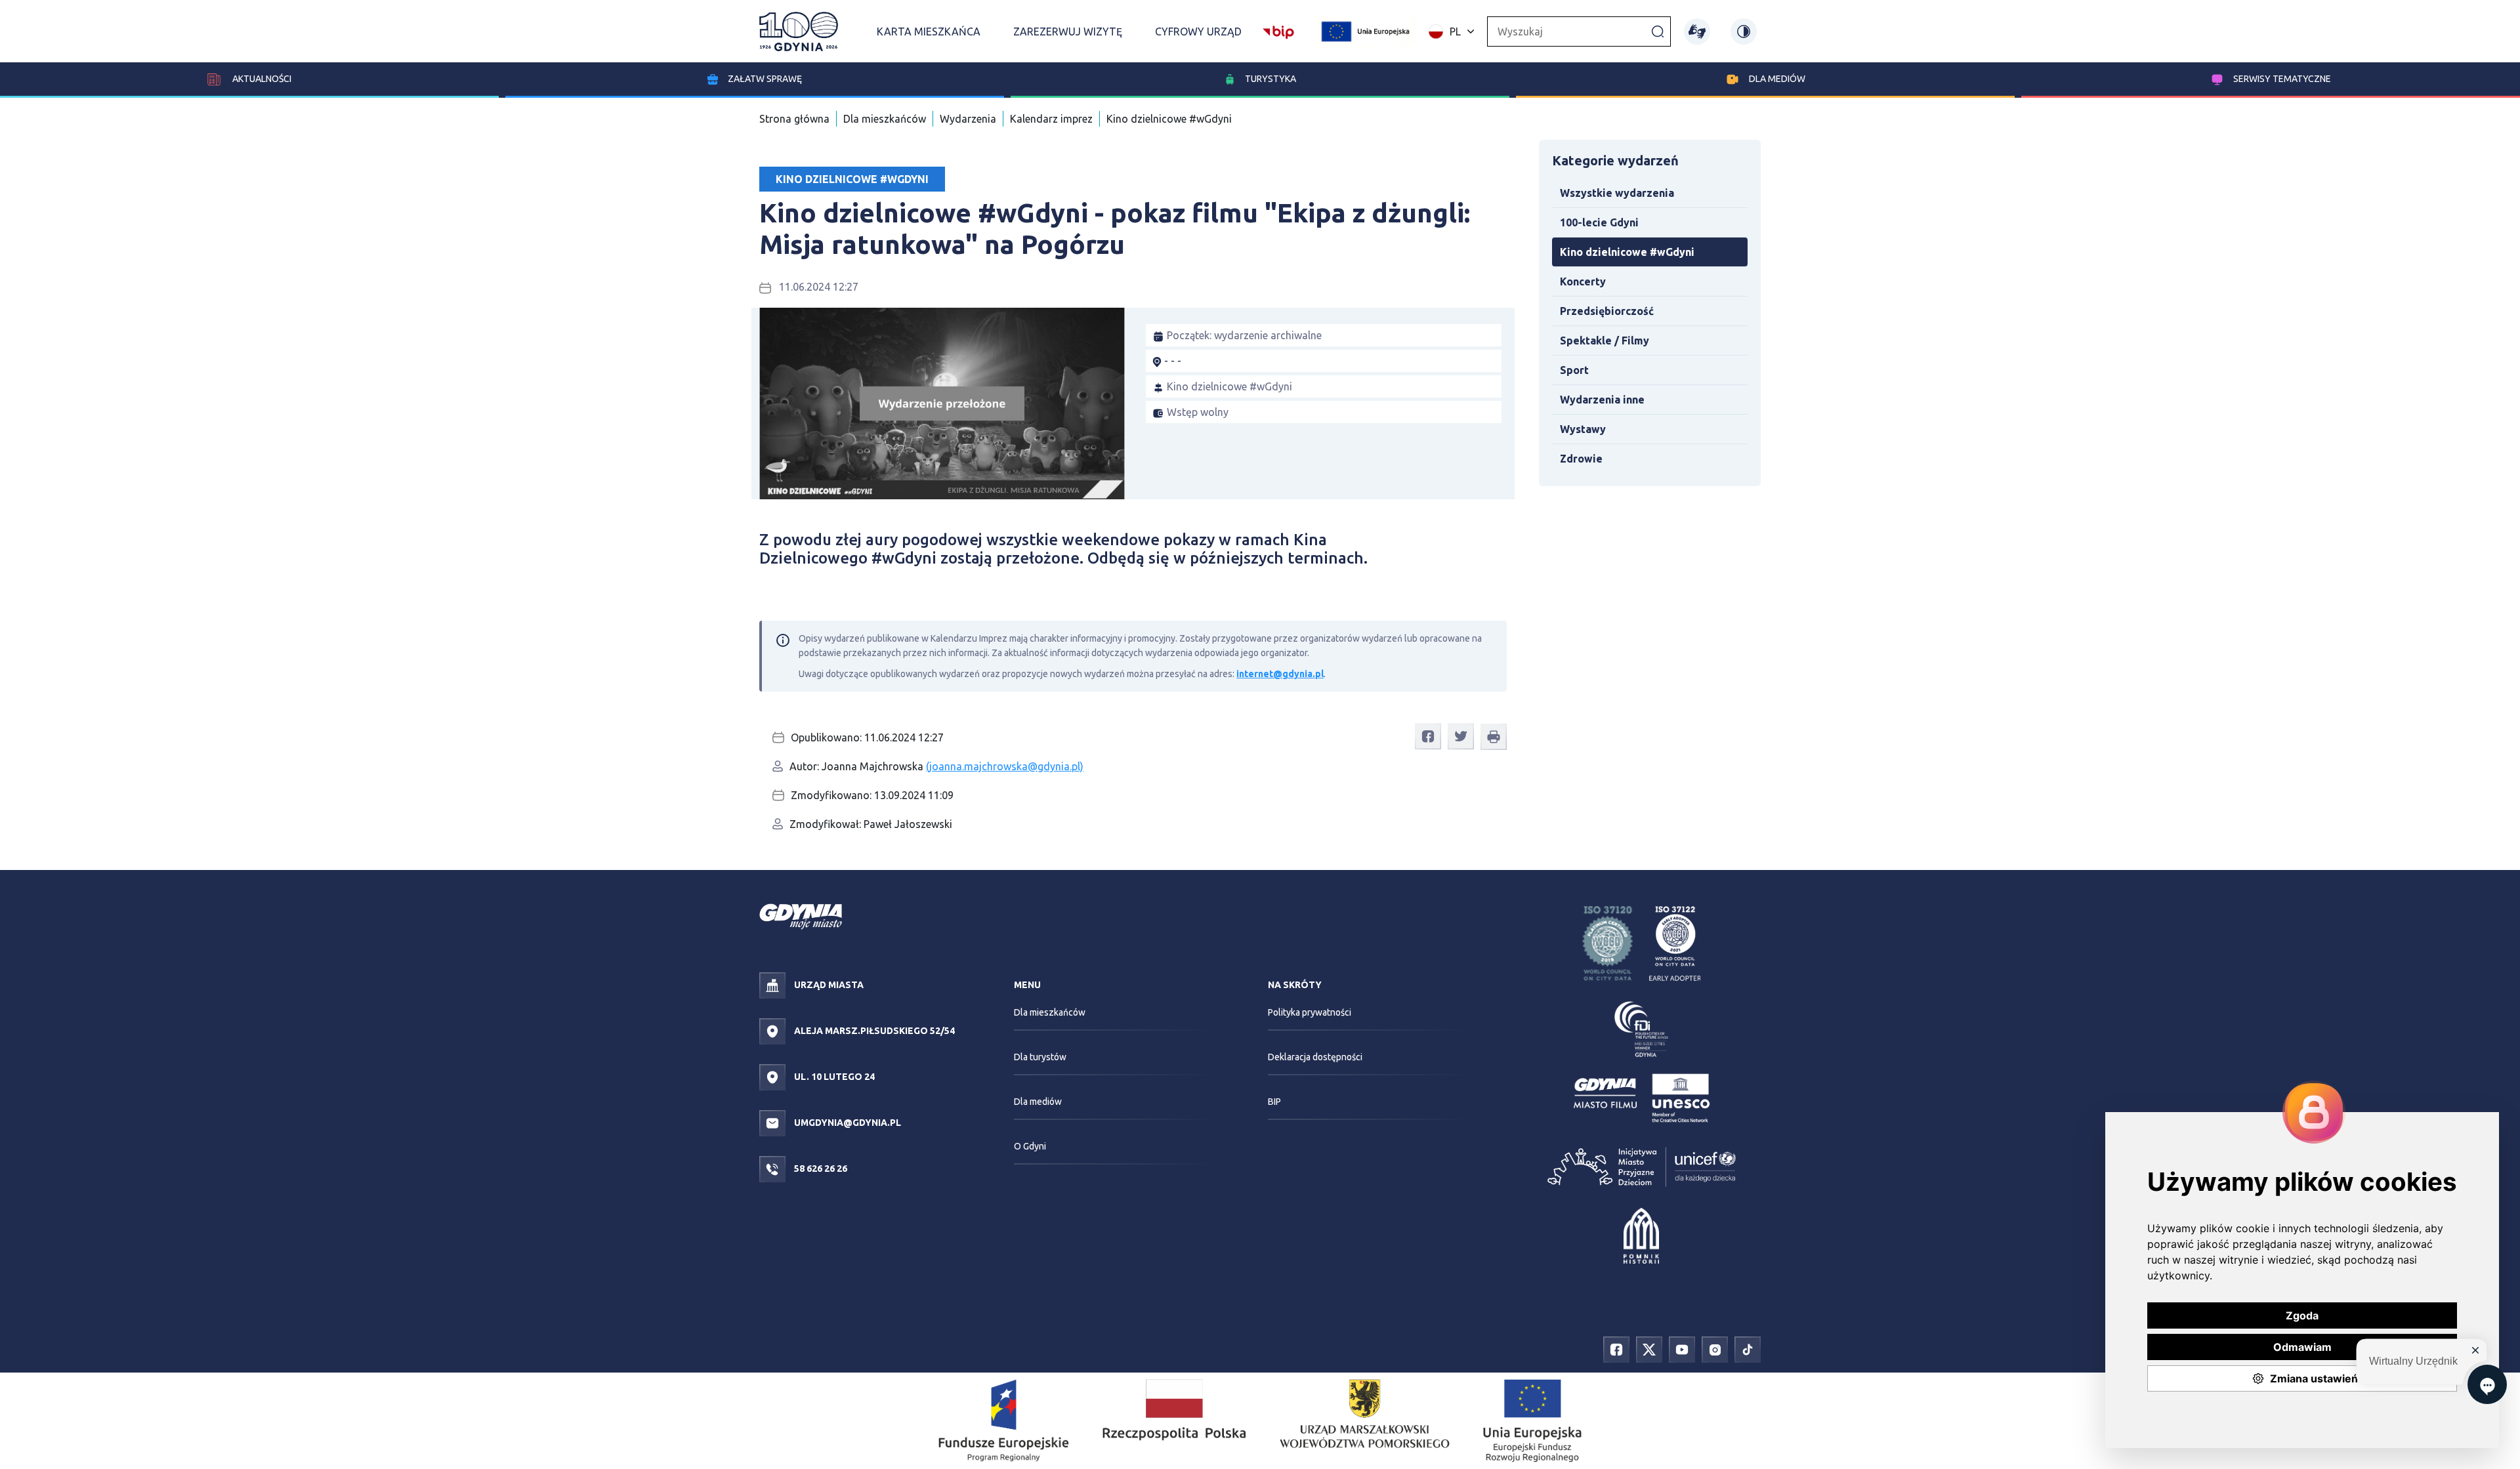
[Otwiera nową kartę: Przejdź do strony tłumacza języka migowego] (1697, 31)
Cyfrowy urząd (1198, 31)
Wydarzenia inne (1602, 400)
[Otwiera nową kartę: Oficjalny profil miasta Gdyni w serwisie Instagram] (1715, 1349)
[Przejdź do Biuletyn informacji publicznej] (1278, 30)
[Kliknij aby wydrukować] (1494, 737)
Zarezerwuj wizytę (1068, 31)
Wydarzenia (968, 119)
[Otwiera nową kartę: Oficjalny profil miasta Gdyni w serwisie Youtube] (1682, 1349)
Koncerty (1583, 281)
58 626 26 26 (820, 1169)
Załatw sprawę (765, 79)
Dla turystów (1040, 1057)
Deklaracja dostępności (1315, 1057)
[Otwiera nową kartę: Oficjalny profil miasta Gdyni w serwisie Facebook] (1616, 1349)
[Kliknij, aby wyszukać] (1658, 31)
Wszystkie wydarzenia (1617, 193)
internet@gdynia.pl (1280, 674)
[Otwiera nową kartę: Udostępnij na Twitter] (1461, 736)
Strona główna (794, 119)
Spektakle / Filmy (1605, 341)
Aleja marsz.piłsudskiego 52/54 (873, 1031)
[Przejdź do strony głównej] (799, 31)
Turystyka (1270, 79)
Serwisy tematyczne (2282, 79)
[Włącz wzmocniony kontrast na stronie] (1744, 31)
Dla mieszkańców (885, 119)
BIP (1274, 1102)
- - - (1173, 361)
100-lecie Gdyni (1599, 222)
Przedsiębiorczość (1607, 311)
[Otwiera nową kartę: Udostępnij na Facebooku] (1428, 736)
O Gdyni (1030, 1146)
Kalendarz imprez (1051, 119)
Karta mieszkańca (929, 31)
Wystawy (1583, 429)
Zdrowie (1581, 459)
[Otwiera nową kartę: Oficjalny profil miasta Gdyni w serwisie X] (1649, 1349)
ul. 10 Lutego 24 (833, 1077)
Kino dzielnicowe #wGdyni (1169, 119)
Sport (1574, 370)
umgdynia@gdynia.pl (847, 1123)
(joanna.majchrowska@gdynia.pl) (1005, 766)
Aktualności (261, 79)
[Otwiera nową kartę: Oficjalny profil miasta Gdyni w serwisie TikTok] (1748, 1349)
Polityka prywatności (1310, 1012)
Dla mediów (1777, 79)
